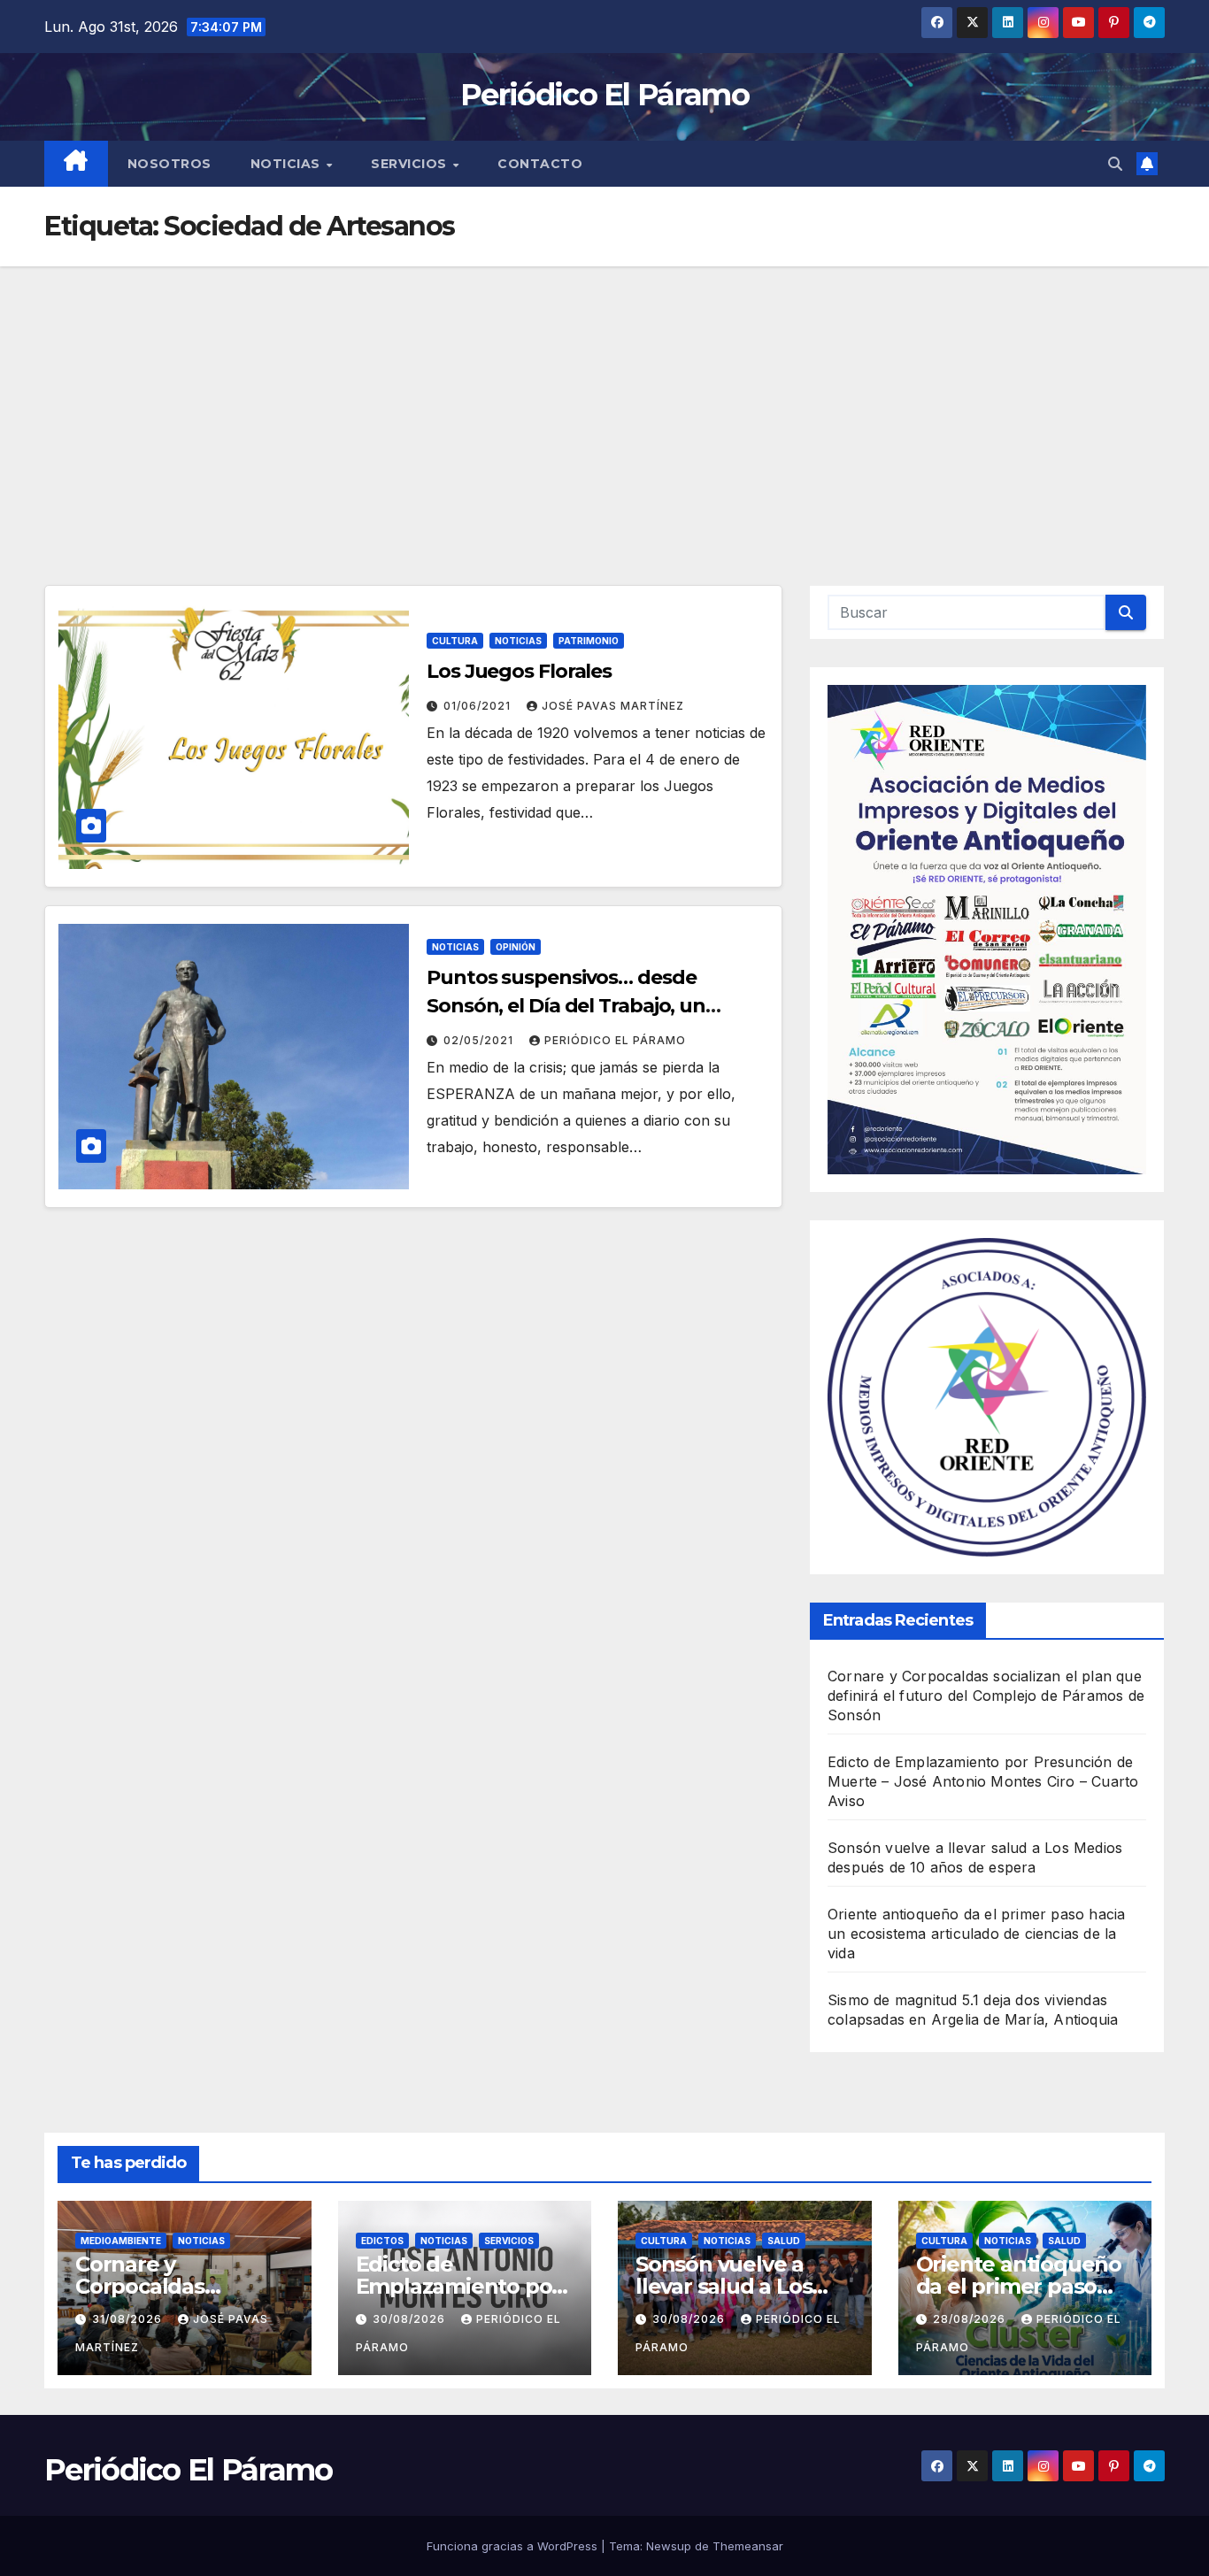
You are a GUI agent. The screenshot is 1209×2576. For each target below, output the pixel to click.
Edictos (382, 2241)
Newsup (669, 2546)
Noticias (288, 164)
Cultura (455, 641)
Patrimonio (589, 641)
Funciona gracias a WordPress (514, 2546)
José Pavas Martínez (613, 706)
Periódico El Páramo (604, 95)
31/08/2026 (129, 2319)
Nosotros (169, 164)
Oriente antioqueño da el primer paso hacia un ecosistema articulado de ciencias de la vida (976, 1934)
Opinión (516, 947)
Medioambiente (121, 2241)
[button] (1115, 164)
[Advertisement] (604, 399)
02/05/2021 (480, 1040)
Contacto (540, 164)
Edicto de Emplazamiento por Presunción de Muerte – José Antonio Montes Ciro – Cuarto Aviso (983, 1781)
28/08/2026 (971, 2319)
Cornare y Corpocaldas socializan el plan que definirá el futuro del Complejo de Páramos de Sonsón (986, 1696)
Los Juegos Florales (519, 671)
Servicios (411, 164)
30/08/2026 (411, 2319)
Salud (784, 2241)
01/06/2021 (479, 706)
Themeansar (748, 2546)
